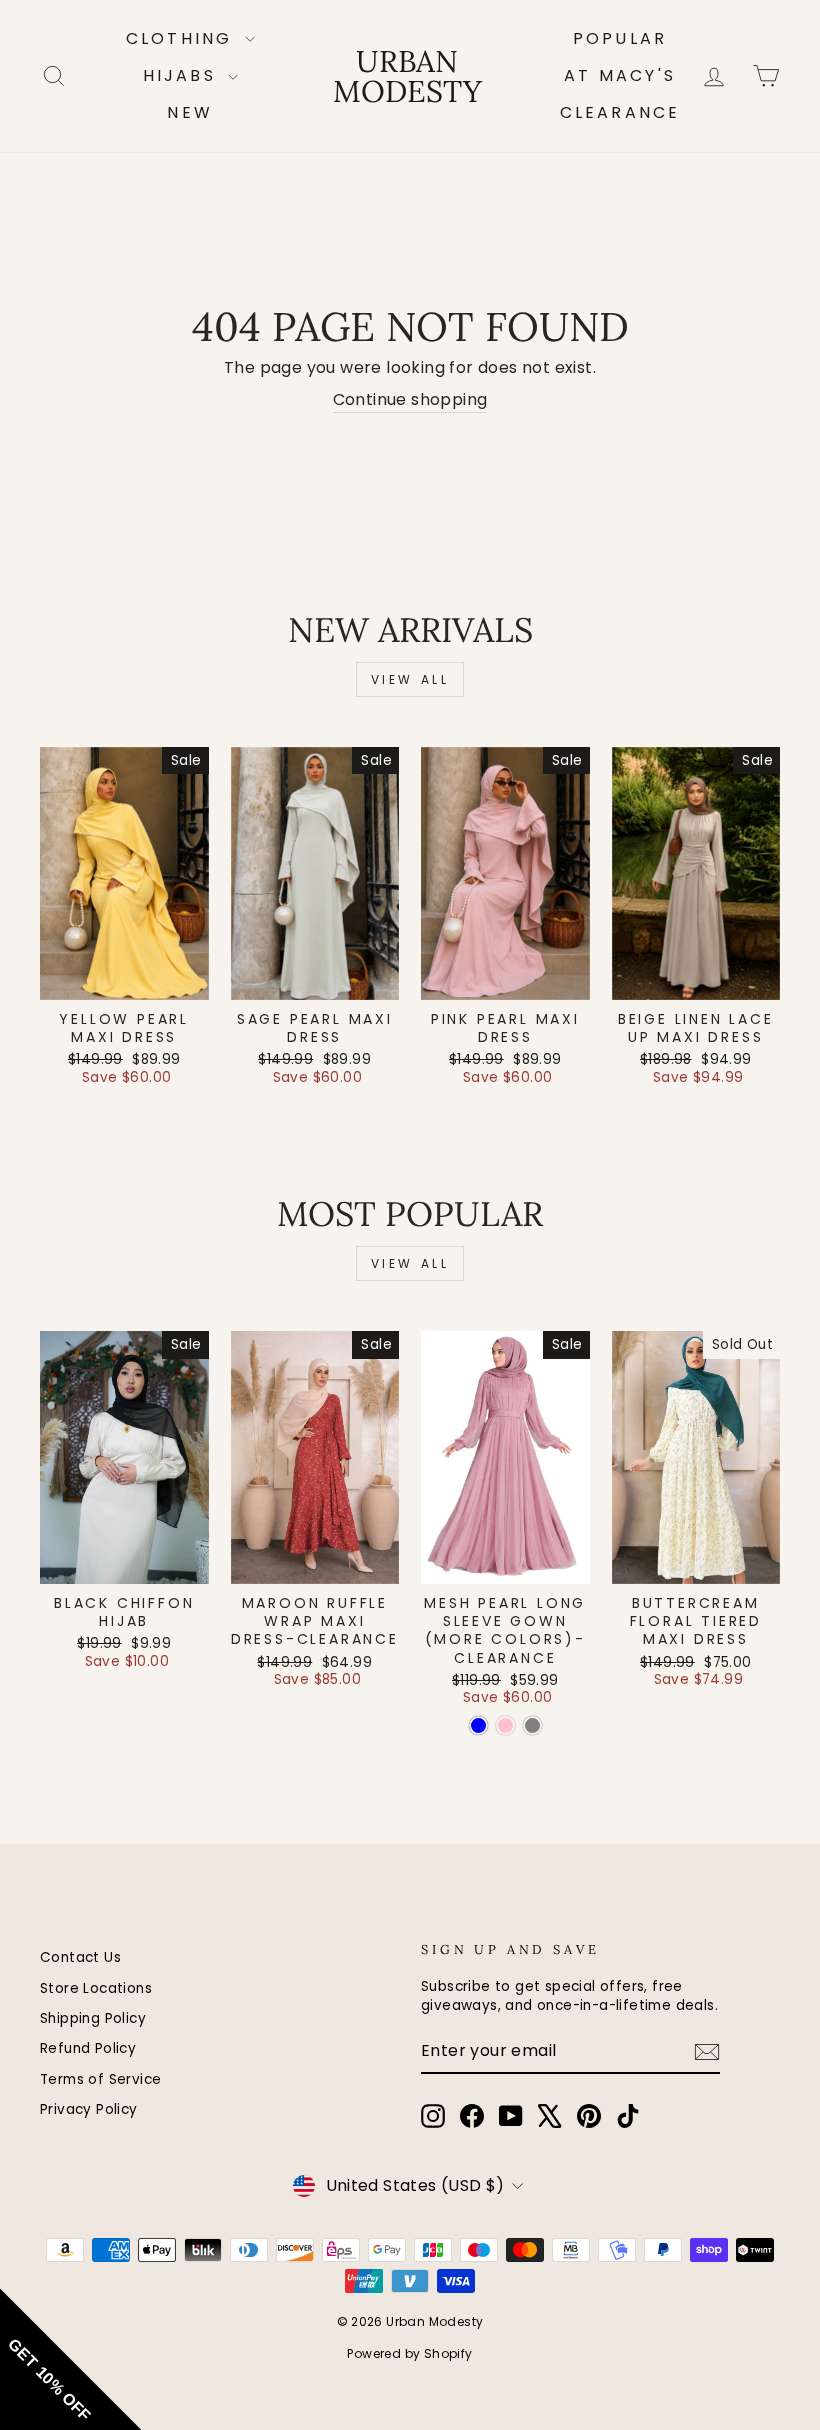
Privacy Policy (89, 2109)
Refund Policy (88, 2048)
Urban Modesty (407, 76)
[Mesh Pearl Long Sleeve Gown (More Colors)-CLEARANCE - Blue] (478, 1725)
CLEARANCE (620, 112)
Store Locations (96, 1988)
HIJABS (183, 75)
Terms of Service (100, 2079)
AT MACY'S (620, 75)
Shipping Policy (93, 2018)
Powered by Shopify (409, 2353)
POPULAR (620, 38)
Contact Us (80, 1957)
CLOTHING (183, 38)
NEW (190, 112)
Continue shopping (410, 400)
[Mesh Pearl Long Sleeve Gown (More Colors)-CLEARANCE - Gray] (532, 1725)
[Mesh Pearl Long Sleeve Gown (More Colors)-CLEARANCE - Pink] (505, 1725)
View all (410, 679)
